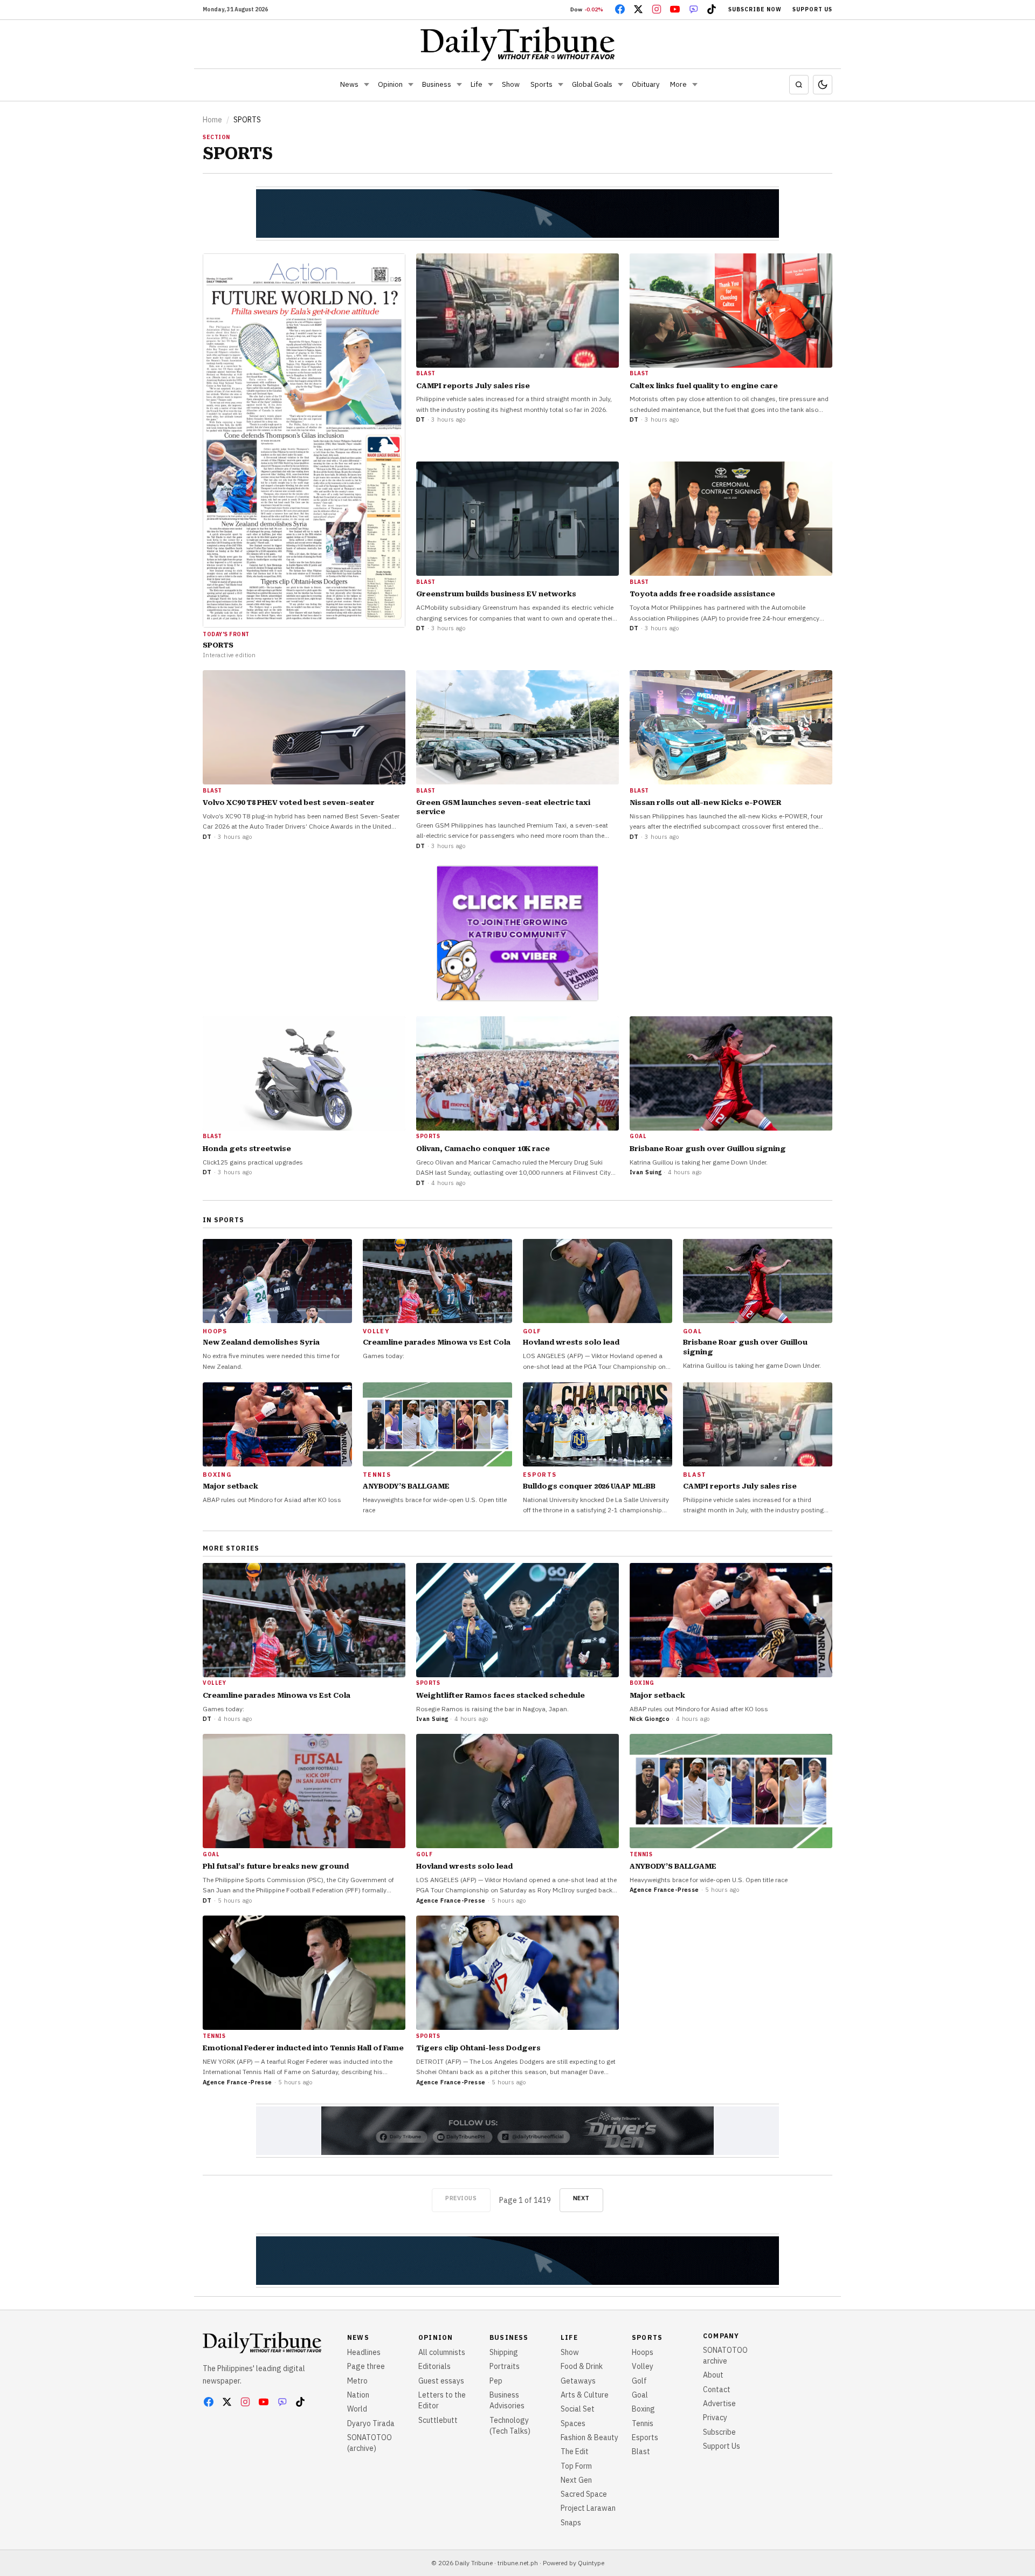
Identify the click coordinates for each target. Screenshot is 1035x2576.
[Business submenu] (459, 85)
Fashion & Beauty (589, 2437)
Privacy (715, 2417)
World (357, 2409)
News (349, 84)
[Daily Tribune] (518, 44)
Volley (643, 2366)
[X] (638, 9)
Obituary (646, 84)
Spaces (573, 2423)
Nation (358, 2395)
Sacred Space (584, 2494)
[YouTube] (675, 9)
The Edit (575, 2451)
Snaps (571, 2523)
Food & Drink (582, 2366)
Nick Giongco (650, 1719)
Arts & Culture (585, 2395)
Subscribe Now (755, 9)
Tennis (643, 2423)
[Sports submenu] (561, 85)
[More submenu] (695, 85)
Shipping (504, 2352)
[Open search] (799, 85)
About (713, 2375)
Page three (366, 2366)
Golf (639, 2381)
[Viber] (693, 9)
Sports (541, 84)
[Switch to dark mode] (823, 85)
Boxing (643, 2409)
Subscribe (719, 2432)
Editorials (434, 2366)
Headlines (364, 2352)
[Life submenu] (491, 85)
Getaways (578, 2381)
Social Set (578, 2409)
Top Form (576, 2466)
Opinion (390, 84)
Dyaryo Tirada (371, 2423)
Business (437, 84)
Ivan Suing (646, 1172)
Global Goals (592, 84)
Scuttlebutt (438, 2420)
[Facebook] (620, 9)
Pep (496, 2381)
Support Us (812, 9)
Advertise (719, 2403)
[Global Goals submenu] (620, 85)
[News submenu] (367, 85)
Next (581, 2198)
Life (477, 84)
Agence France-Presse (451, 1900)
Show (511, 84)
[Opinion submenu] (411, 85)
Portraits (505, 2366)
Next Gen (576, 2480)
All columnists (442, 2352)
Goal (640, 2395)
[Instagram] (657, 9)
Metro (357, 2381)
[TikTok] (712, 9)
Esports (645, 2437)
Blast (641, 2451)
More (678, 84)
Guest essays (441, 2381)
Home (212, 120)
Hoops (643, 2352)
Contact (717, 2389)
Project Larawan (588, 2508)
